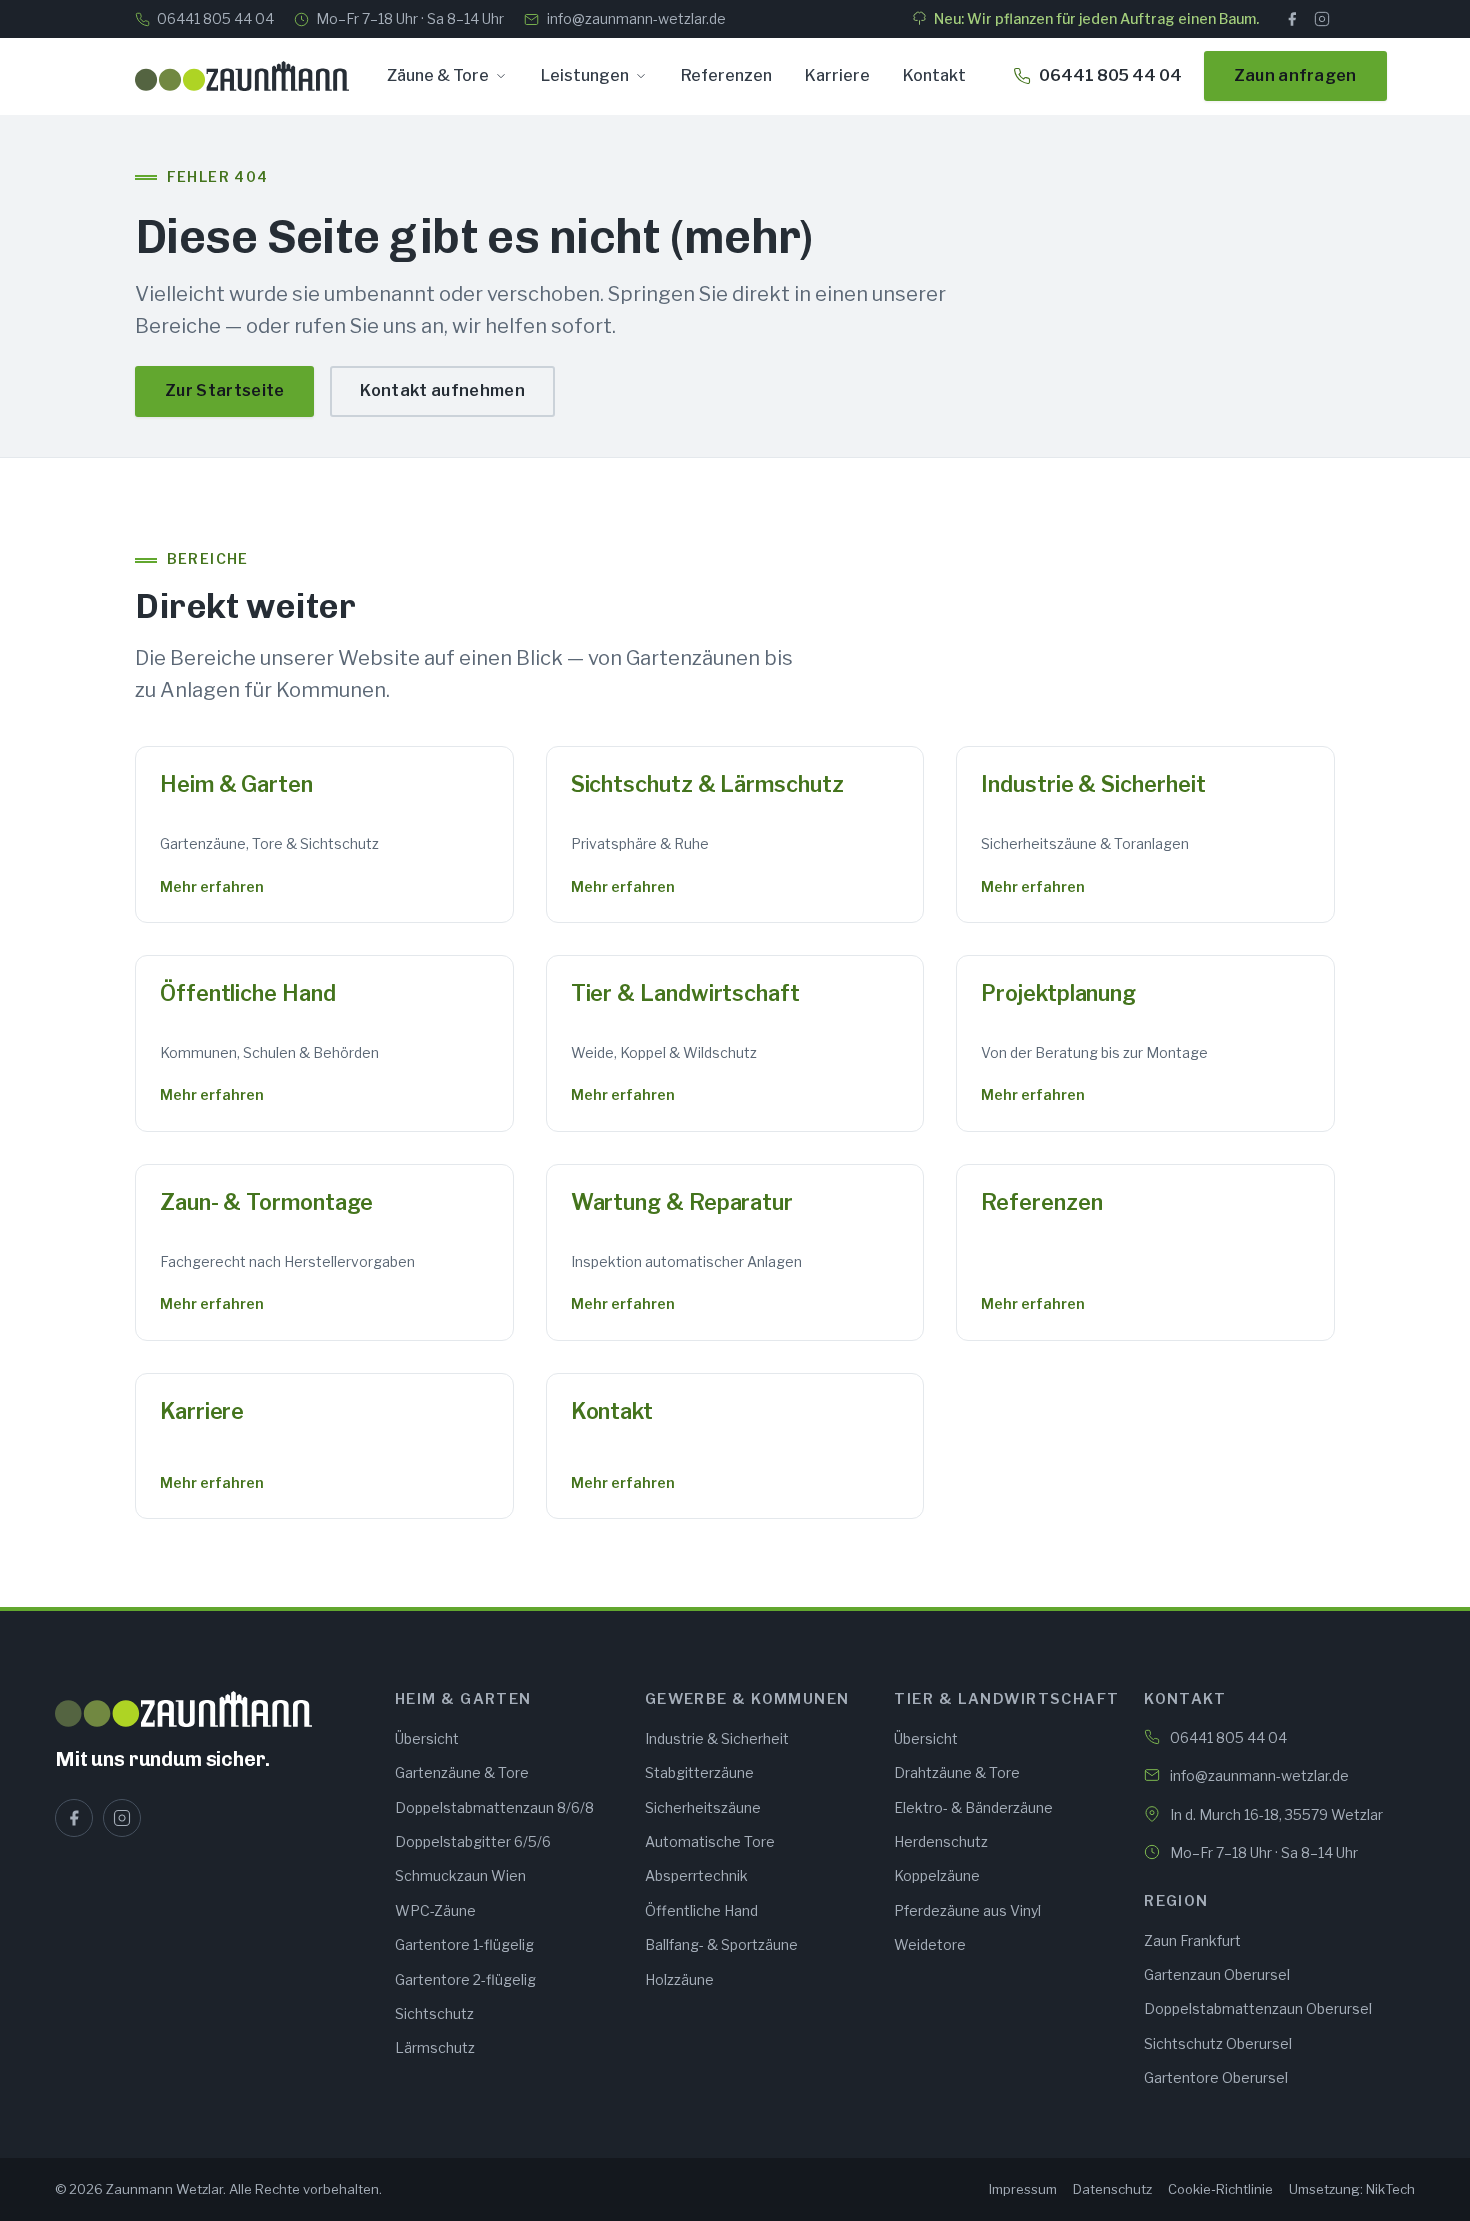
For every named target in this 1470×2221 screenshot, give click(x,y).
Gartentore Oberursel (1216, 2077)
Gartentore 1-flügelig (464, 1944)
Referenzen (726, 75)
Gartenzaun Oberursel (1217, 1974)
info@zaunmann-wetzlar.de (636, 18)
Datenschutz (1112, 2189)
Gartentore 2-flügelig (465, 1979)
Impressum (1023, 2189)
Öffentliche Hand (248, 993)
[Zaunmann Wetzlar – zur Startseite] (242, 76)
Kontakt (934, 75)
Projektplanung (1058, 993)
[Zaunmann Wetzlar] (213, 1709)
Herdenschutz (941, 1841)
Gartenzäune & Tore (462, 1772)
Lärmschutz (435, 2047)
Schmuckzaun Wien (460, 1875)
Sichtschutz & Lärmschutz (707, 784)
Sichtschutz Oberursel (1218, 2043)
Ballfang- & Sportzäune (721, 1944)
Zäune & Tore (438, 75)
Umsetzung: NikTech (1352, 2189)
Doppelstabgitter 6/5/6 (473, 1841)
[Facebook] (1292, 19)
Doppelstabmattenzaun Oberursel (1258, 2008)
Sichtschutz (434, 2013)
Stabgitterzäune (699, 1772)
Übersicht (427, 1738)
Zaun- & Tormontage (266, 1202)
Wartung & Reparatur (682, 1202)
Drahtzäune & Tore (957, 1772)
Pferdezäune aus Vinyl (967, 1910)
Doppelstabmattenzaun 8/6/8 (494, 1807)
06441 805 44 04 (215, 18)
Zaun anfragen (1295, 75)
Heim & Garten (236, 784)
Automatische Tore (710, 1841)
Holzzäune (679, 1979)
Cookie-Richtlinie (1220, 2189)
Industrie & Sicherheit (1093, 784)
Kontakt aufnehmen (442, 390)
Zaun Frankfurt (1192, 1940)
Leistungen (585, 75)
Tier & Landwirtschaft (685, 993)
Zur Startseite (224, 390)
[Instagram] (1322, 19)
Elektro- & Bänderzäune (973, 1807)
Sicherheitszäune (703, 1807)
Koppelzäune (937, 1875)
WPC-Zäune (435, 1910)
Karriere (837, 75)
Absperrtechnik (696, 1875)
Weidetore (930, 1944)
